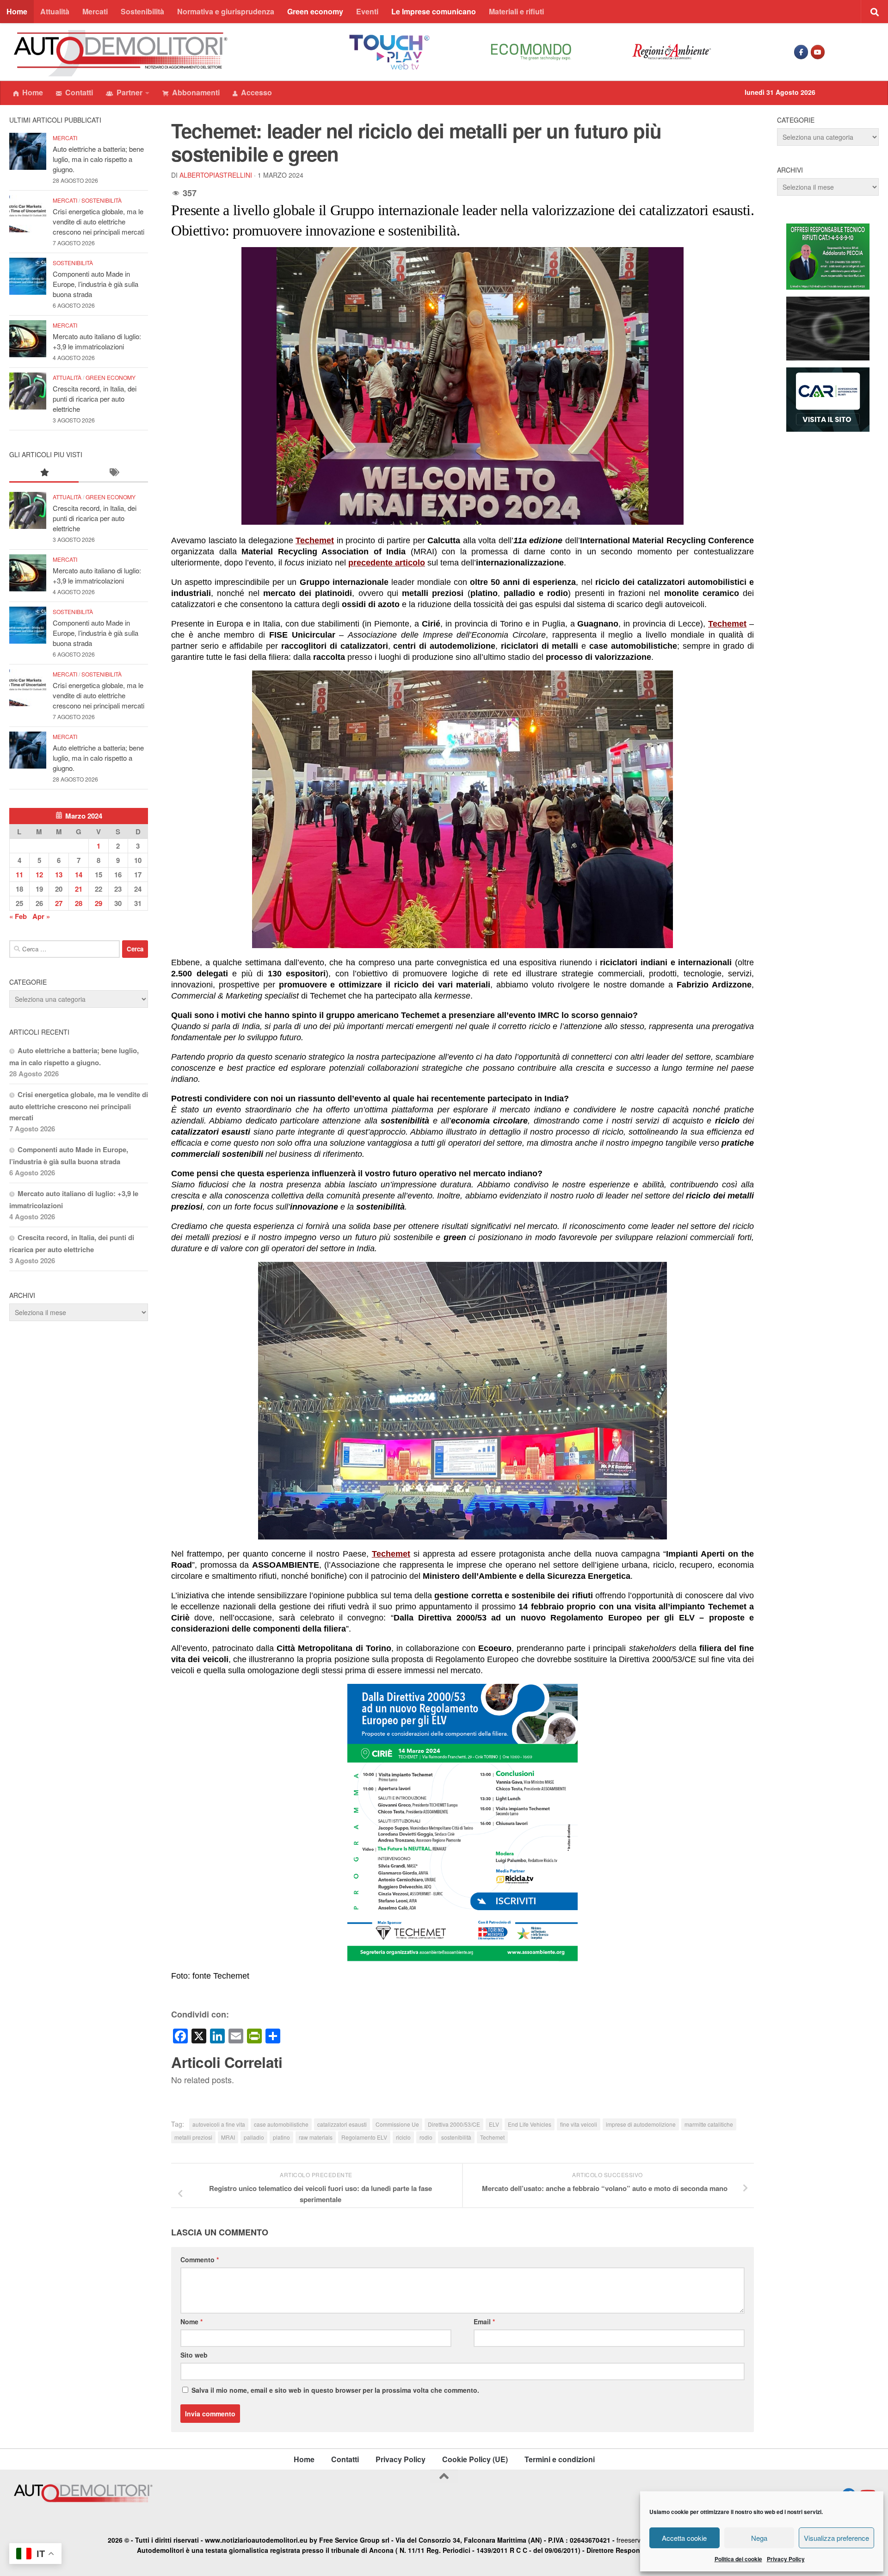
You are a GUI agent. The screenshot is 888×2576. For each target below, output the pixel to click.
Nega (759, 2538)
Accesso (256, 92)
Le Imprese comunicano (434, 11)
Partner (129, 92)
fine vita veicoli (579, 2124)
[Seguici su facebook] (801, 52)
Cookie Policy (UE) (475, 2459)
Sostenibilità (142, 11)
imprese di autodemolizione (641, 2124)
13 (59, 875)
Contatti (79, 92)
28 (79, 903)
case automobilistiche (281, 2124)
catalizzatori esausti (342, 2124)
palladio (254, 2137)
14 (79, 875)
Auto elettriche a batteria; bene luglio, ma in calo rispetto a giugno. (98, 159)
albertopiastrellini (216, 175)
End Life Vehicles (530, 2124)
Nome (191, 2322)
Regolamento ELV (364, 2137)
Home (17, 11)
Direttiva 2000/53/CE (454, 2124)
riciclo (403, 2137)
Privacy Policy (786, 2559)
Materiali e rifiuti (516, 11)
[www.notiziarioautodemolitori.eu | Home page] (121, 53)
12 (39, 875)
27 (59, 903)
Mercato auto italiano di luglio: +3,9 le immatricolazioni (97, 341)
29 (99, 903)
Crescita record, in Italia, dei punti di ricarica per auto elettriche (95, 399)
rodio (426, 2137)
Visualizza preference (836, 2538)
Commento (200, 2259)
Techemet (492, 2137)
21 (79, 889)
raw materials (316, 2137)
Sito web (194, 2355)
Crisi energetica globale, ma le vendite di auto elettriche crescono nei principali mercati (99, 221)
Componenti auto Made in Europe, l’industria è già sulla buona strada (96, 284)
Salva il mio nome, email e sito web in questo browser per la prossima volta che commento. (335, 2390)
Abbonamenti (196, 92)
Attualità (55, 11)
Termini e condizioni (560, 2459)
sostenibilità (456, 2137)
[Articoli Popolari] (44, 473)
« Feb (18, 916)
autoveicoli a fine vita (219, 2124)
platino (281, 2137)
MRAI (228, 2137)
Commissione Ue (397, 2124)
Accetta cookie (684, 2538)
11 (19, 875)
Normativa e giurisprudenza (226, 11)
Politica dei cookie (738, 2559)
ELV (494, 2124)
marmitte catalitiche (709, 2124)
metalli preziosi (193, 2137)
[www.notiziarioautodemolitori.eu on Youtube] (818, 52)
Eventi (367, 11)
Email (484, 2322)
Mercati (95, 11)
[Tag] (113, 473)
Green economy (315, 11)
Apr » (41, 916)
